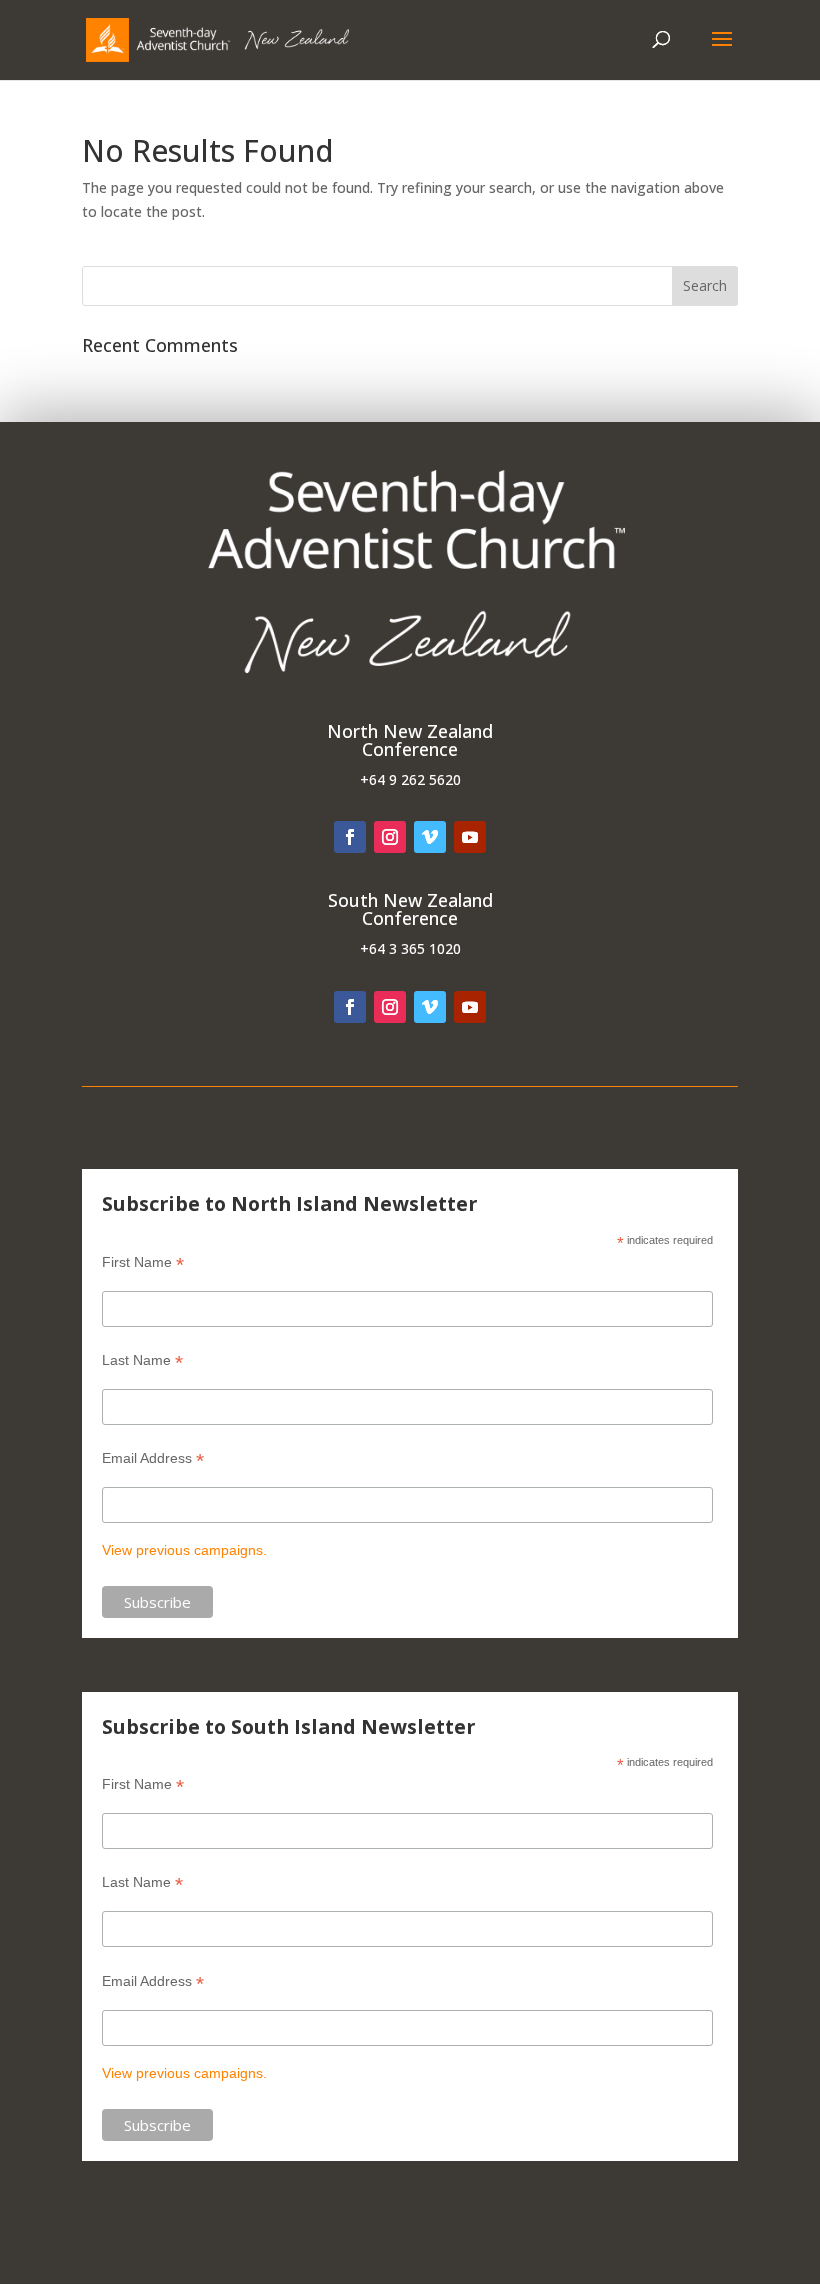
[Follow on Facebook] (350, 837)
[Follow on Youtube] (470, 837)
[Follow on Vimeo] (430, 837)
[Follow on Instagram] (390, 837)
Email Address (153, 1458)
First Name (143, 1262)
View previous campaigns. (184, 1550)
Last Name (142, 1360)
